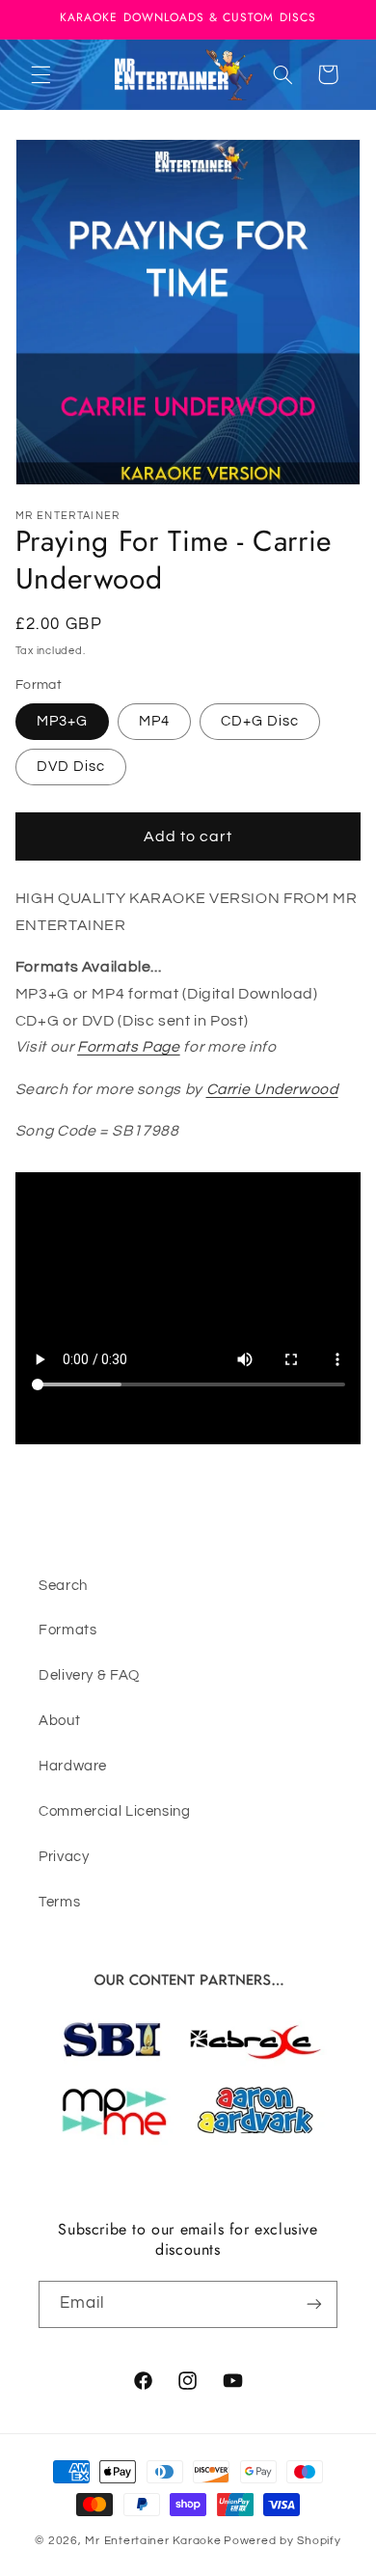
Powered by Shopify (282, 2541)
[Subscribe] (314, 2304)
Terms (59, 1902)
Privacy (64, 1857)
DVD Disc (71, 767)
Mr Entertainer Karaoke (153, 2541)
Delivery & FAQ (89, 1675)
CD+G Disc (260, 721)
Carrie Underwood (272, 1089)
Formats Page (129, 1047)
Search (63, 1586)
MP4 (154, 721)
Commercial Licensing (115, 1811)
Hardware (73, 1766)
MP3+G (62, 721)
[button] (40, 74)
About (59, 1721)
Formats (67, 1630)
